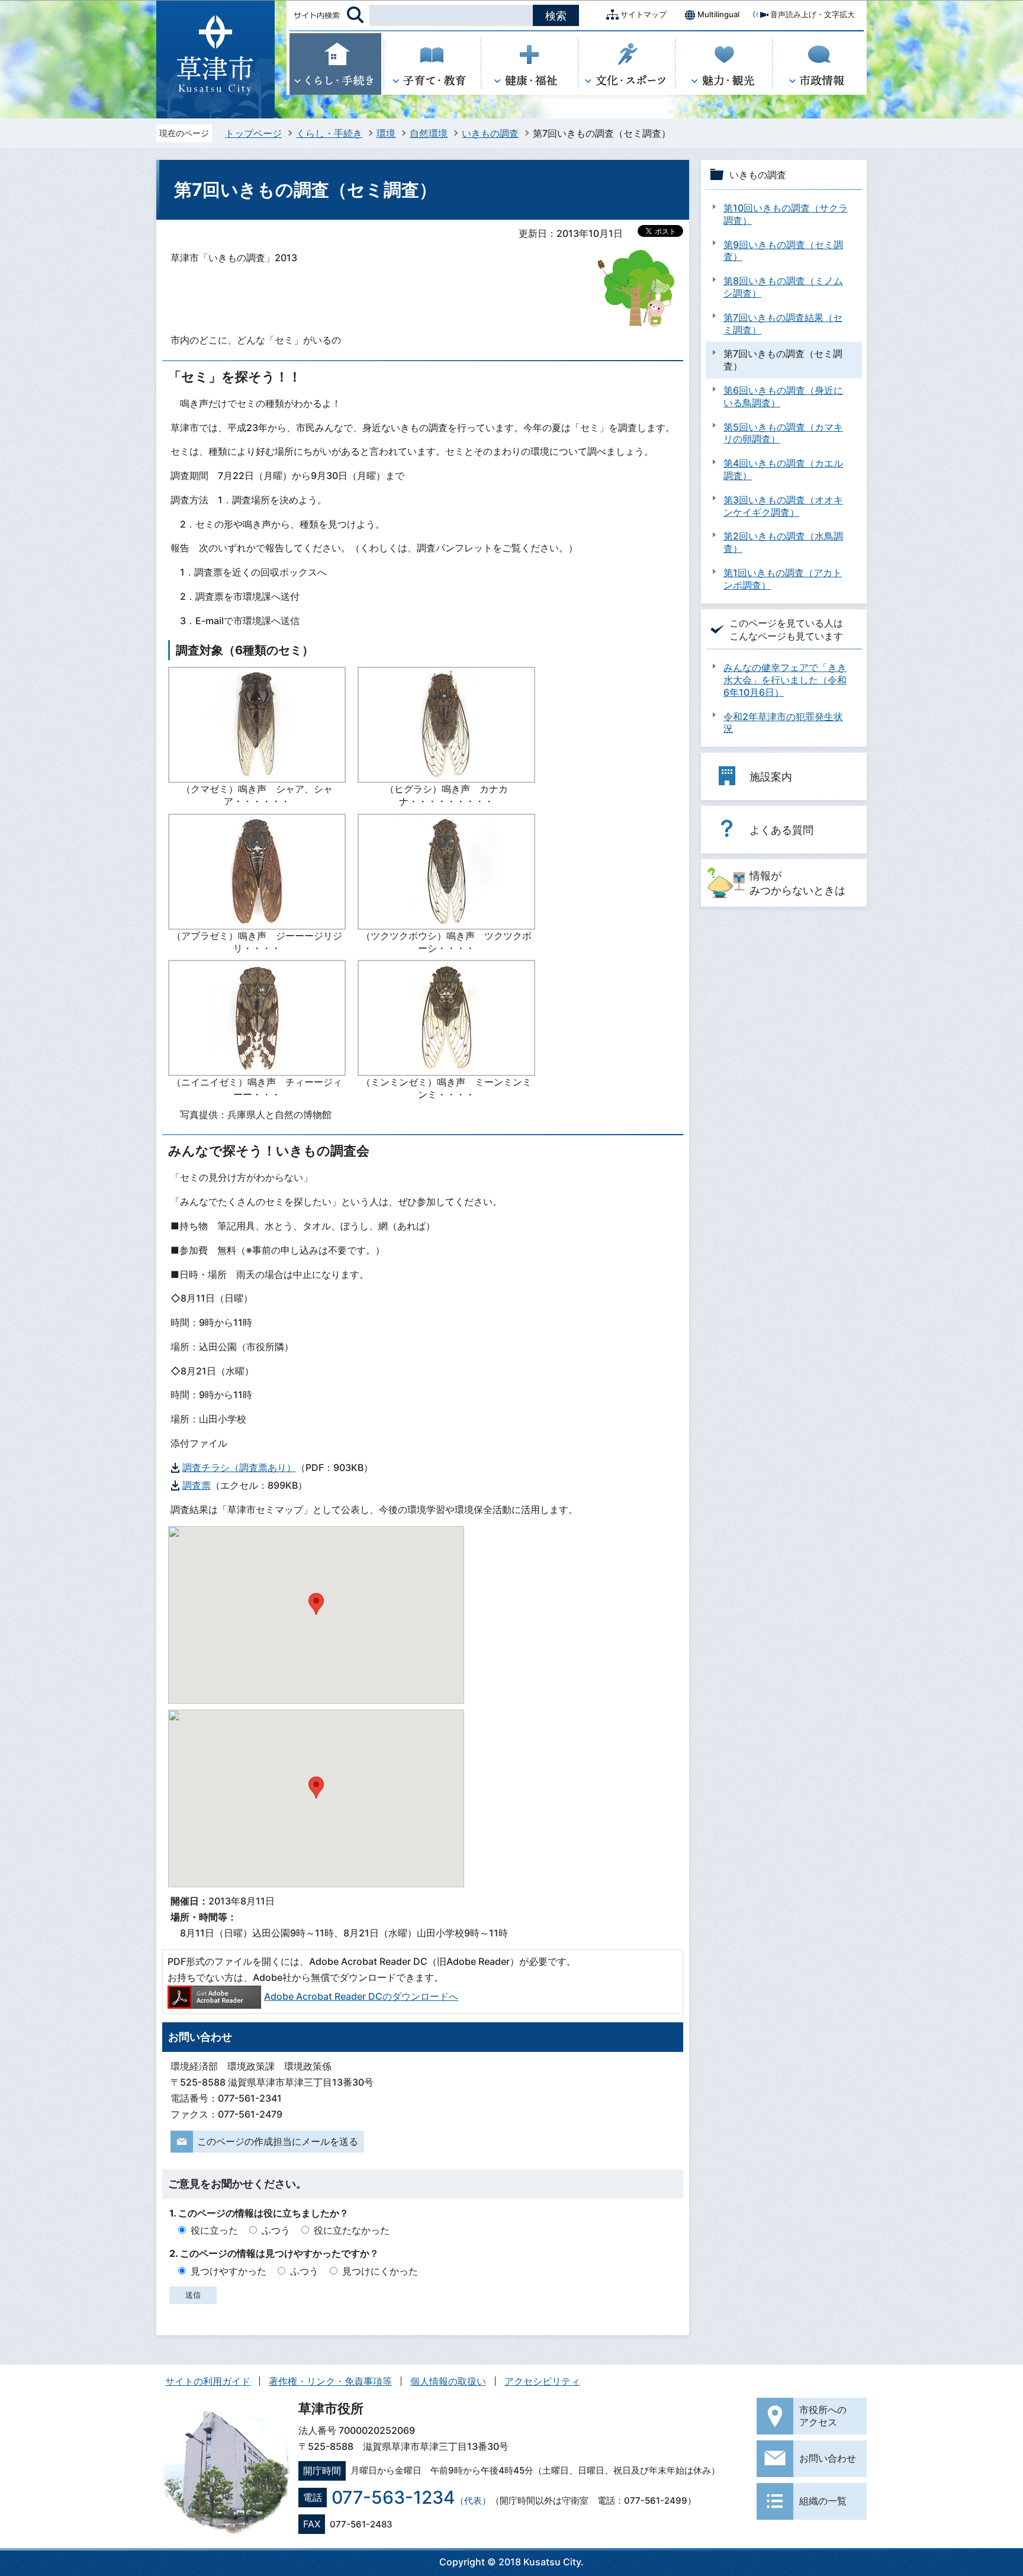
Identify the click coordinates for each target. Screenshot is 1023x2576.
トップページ (253, 133)
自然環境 (429, 133)
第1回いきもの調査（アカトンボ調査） (783, 579)
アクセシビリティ (542, 2381)
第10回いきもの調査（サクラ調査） (786, 214)
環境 (386, 133)
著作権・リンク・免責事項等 (330, 2381)
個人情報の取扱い (448, 2381)
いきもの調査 (490, 133)
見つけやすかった (229, 2271)
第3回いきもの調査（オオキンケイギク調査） (783, 506)
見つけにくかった (380, 2271)
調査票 (197, 1485)
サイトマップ (644, 14)
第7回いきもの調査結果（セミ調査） (783, 324)
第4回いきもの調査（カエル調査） (783, 469)
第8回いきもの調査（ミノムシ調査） (783, 287)
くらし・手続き (329, 133)
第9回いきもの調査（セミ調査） (783, 251)
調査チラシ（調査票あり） (239, 1467)
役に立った (214, 2230)
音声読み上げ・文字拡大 (813, 14)
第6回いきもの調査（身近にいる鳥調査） (783, 396)
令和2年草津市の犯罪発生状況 (783, 723)
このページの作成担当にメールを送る (278, 2141)
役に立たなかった (352, 2230)
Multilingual (718, 14)
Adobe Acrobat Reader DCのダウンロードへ (361, 1996)
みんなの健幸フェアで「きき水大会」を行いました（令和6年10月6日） (785, 680)
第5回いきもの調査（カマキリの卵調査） (783, 433)
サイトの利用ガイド (208, 2381)
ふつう (276, 2230)
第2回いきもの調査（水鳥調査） (783, 542)
